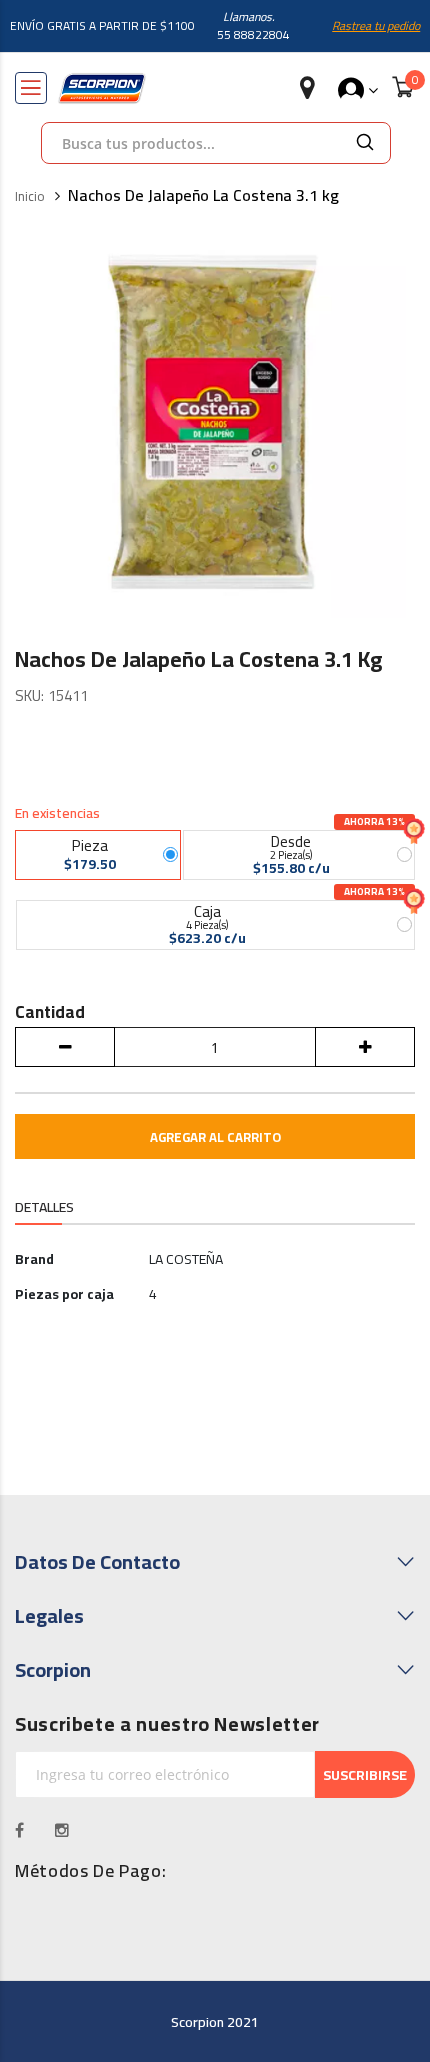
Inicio (30, 197)
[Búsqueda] (365, 143)
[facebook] (20, 1830)
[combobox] (191, 143)
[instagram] (62, 1830)
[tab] (44, 1209)
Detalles (44, 1207)
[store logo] (102, 88)
